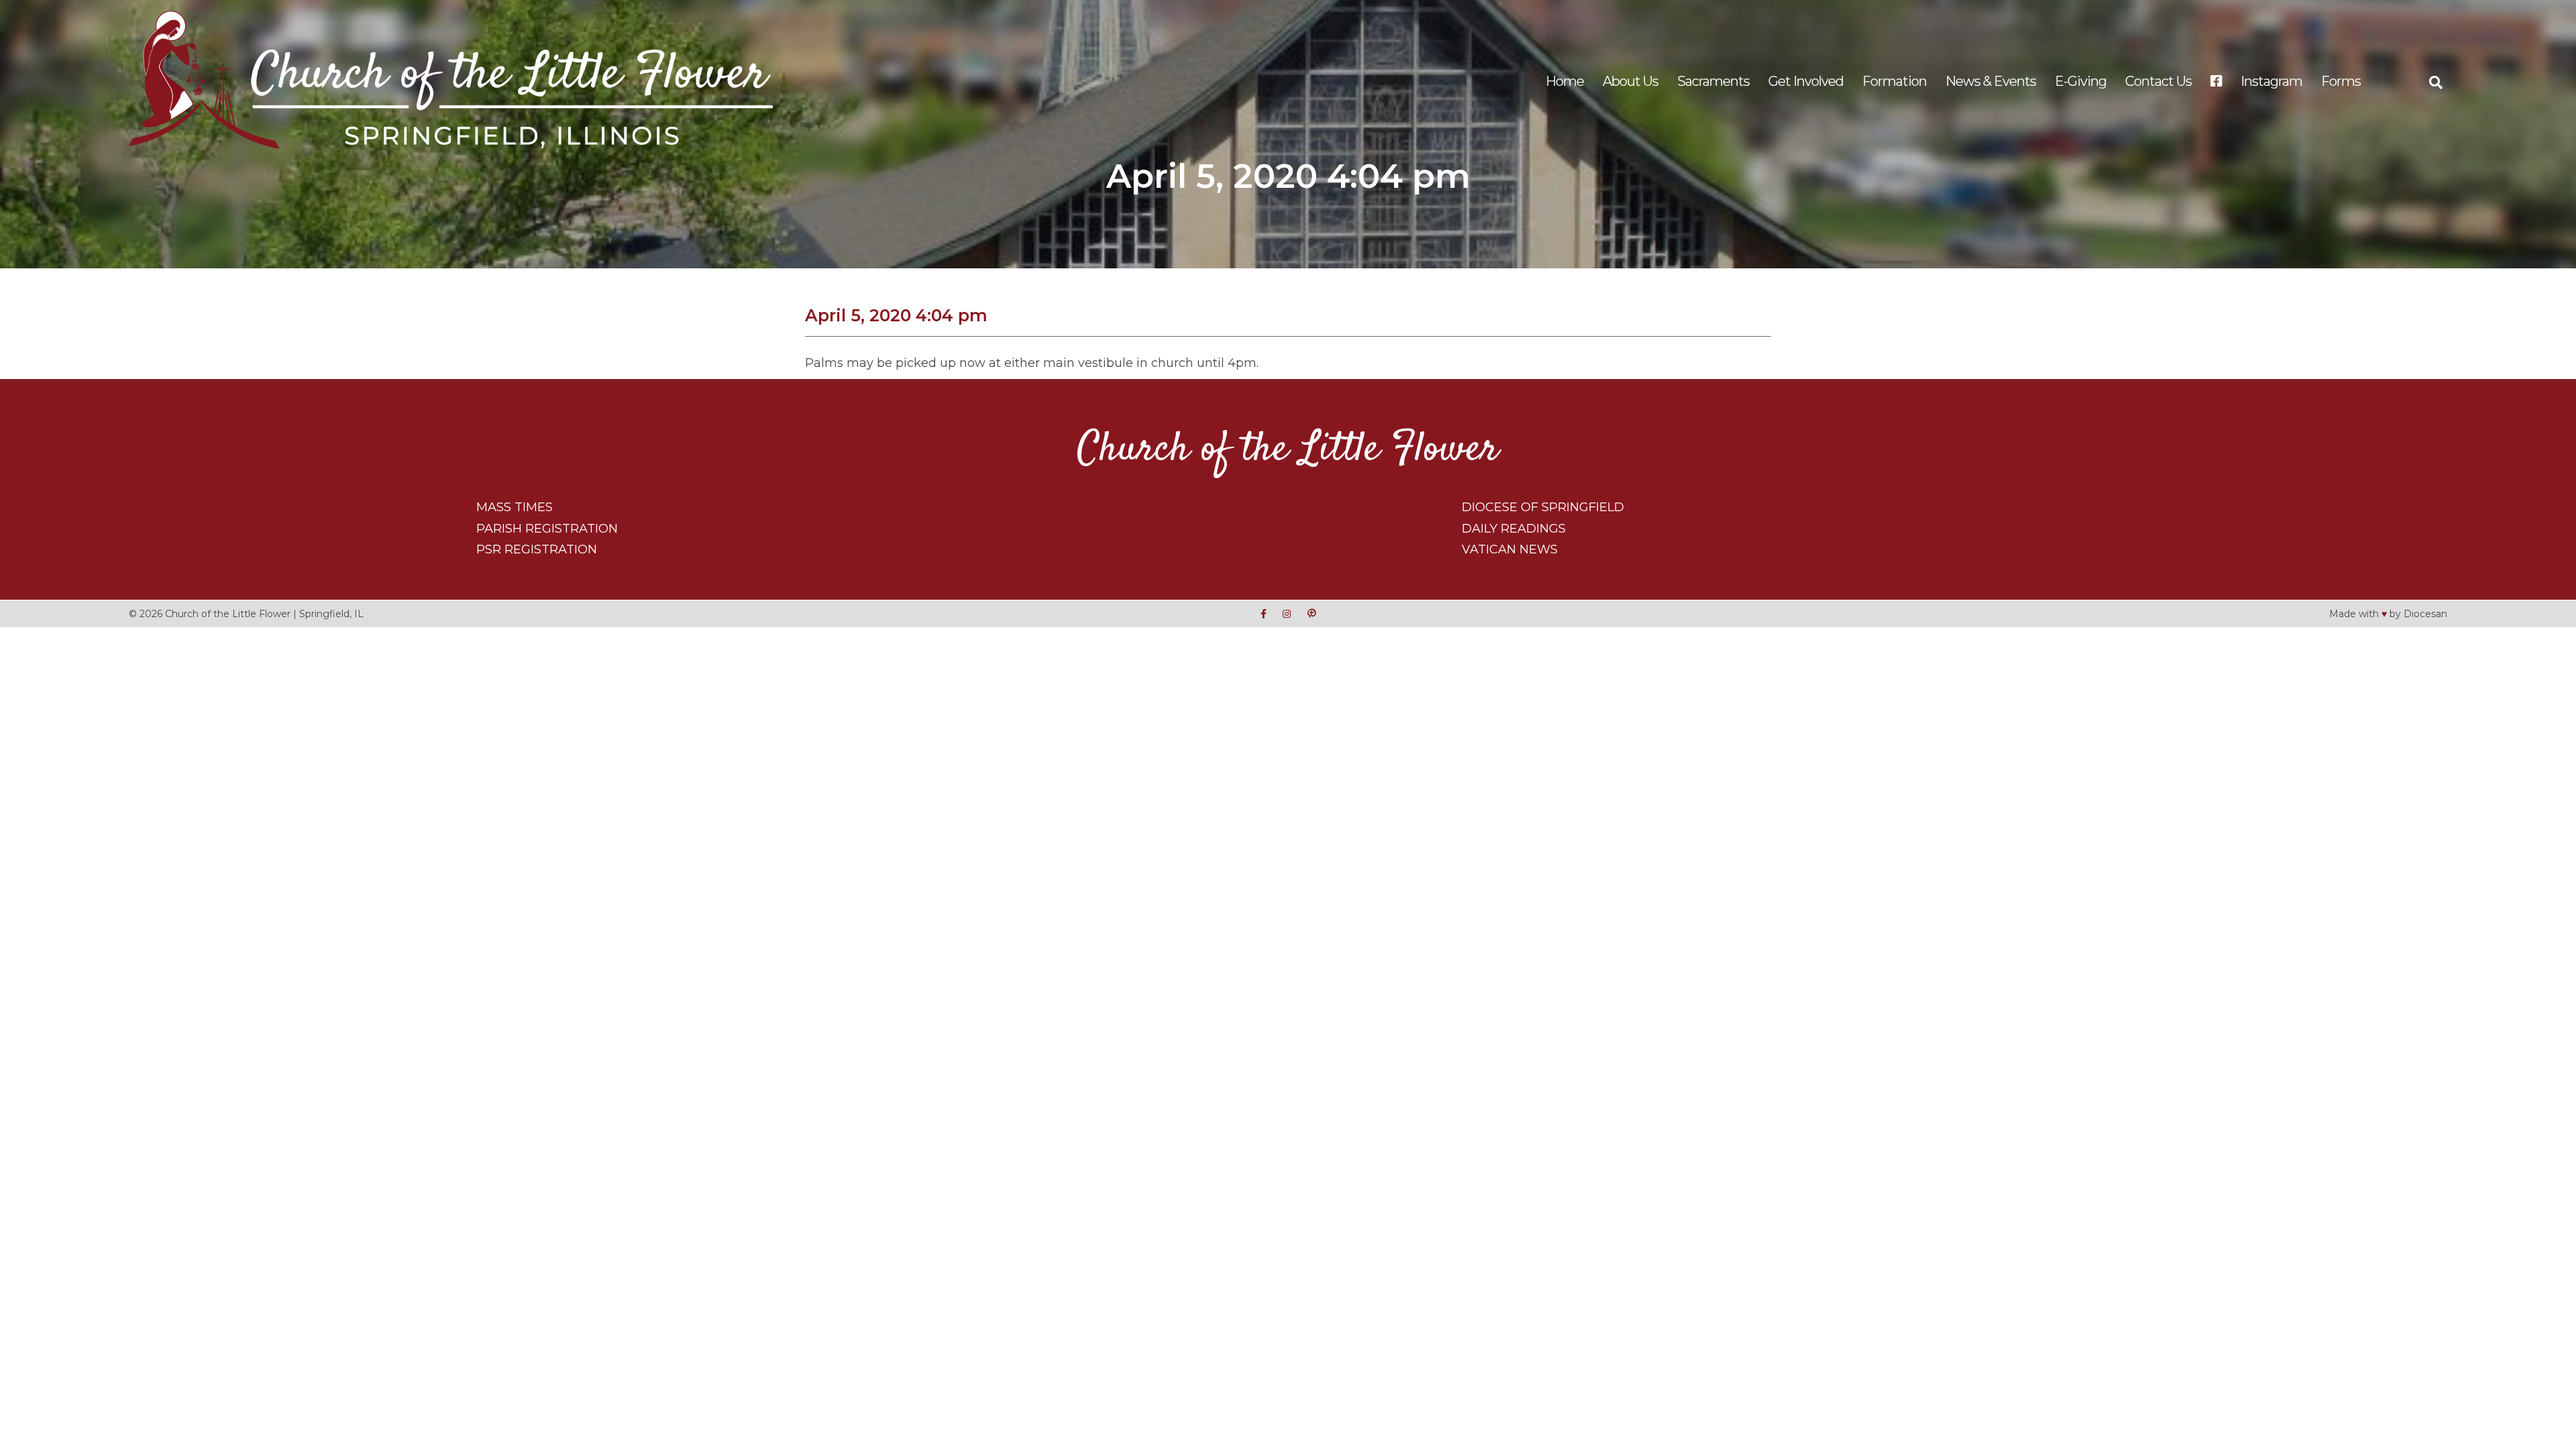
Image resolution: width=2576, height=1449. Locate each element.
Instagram (2271, 81)
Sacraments (1713, 81)
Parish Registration (547, 529)
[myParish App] (1311, 613)
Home (1565, 81)
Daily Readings (1514, 529)
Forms (2341, 81)
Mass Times (515, 507)
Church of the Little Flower (1288, 450)
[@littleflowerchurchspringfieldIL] (1264, 613)
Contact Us (2158, 81)
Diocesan (2425, 613)
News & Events (1991, 81)
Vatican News (1510, 549)
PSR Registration (537, 549)
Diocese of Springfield (1543, 507)
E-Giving (2081, 81)
